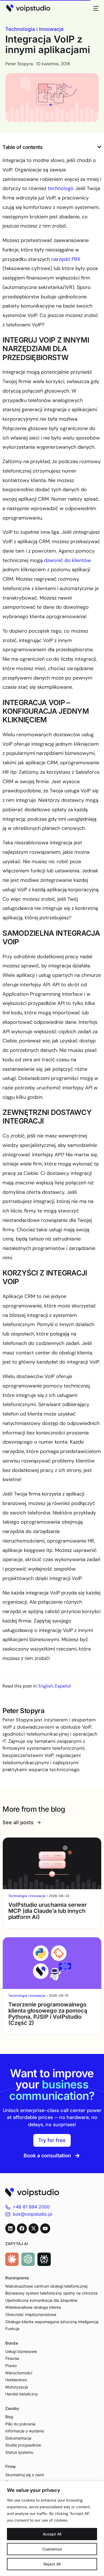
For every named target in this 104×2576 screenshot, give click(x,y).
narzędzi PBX (66, 259)
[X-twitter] (34, 2228)
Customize (52, 2549)
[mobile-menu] (94, 8)
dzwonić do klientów (68, 560)
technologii (60, 188)
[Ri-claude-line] (12, 2259)
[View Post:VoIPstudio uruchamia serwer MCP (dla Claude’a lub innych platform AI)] (52, 1863)
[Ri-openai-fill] (28, 2259)
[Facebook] (22, 2228)
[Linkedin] (10, 2228)
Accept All (52, 2534)
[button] (99, 147)
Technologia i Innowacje (35, 29)
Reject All (52, 2564)
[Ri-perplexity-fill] (44, 2259)
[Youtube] (45, 2228)
